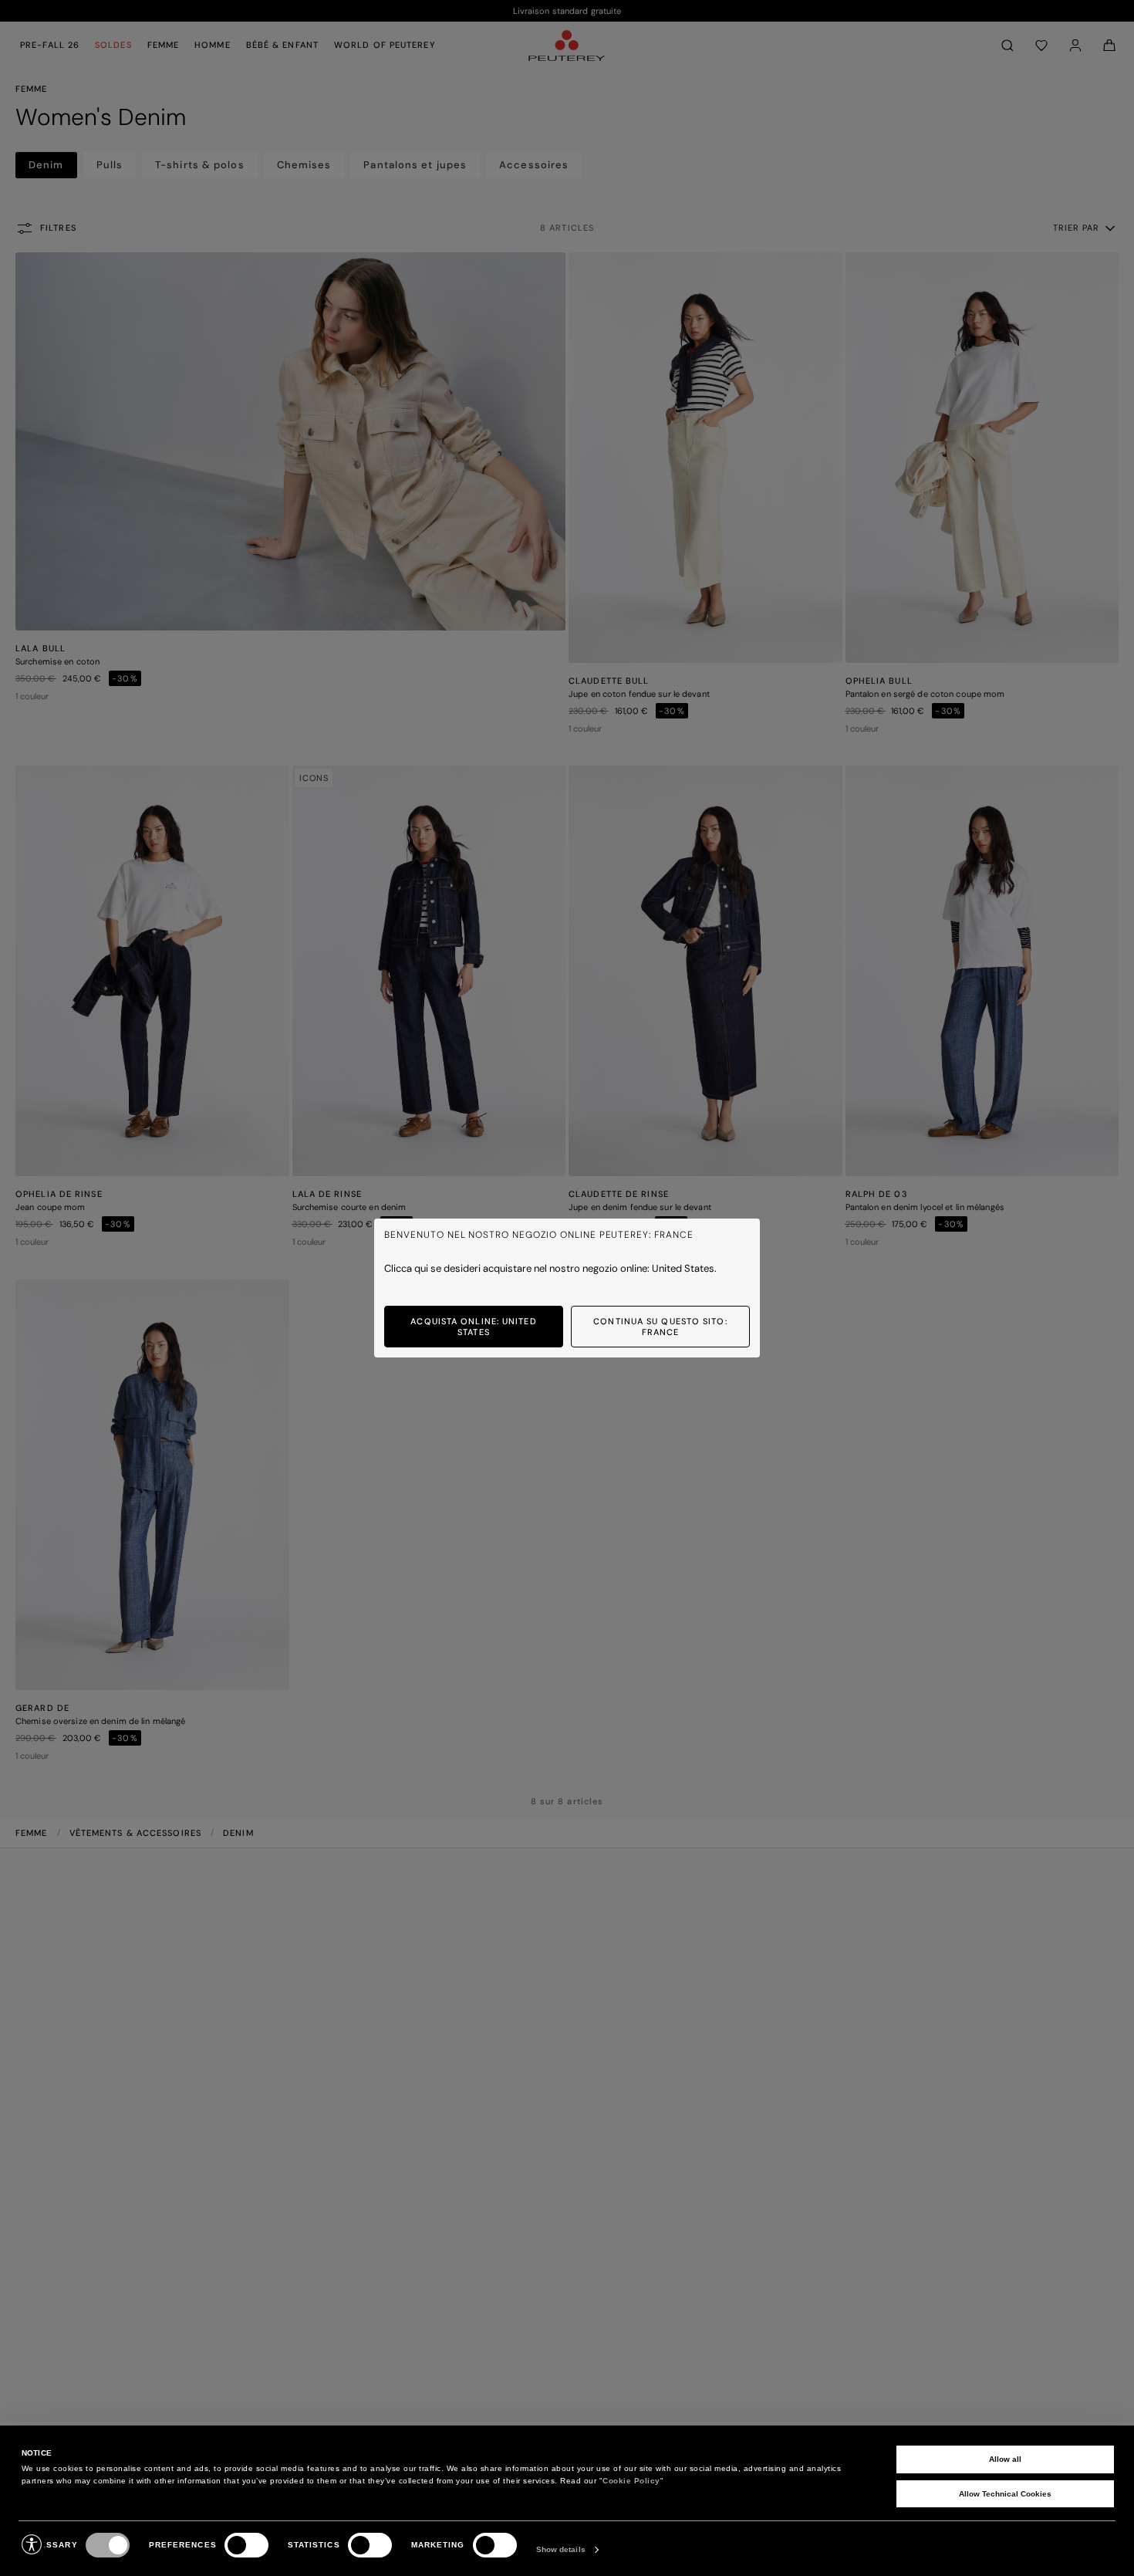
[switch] (246, 2545)
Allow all (1005, 2459)
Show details (561, 2549)
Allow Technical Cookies (1005, 2494)
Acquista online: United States (473, 1327)
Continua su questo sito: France (660, 1327)
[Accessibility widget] (32, 2544)
